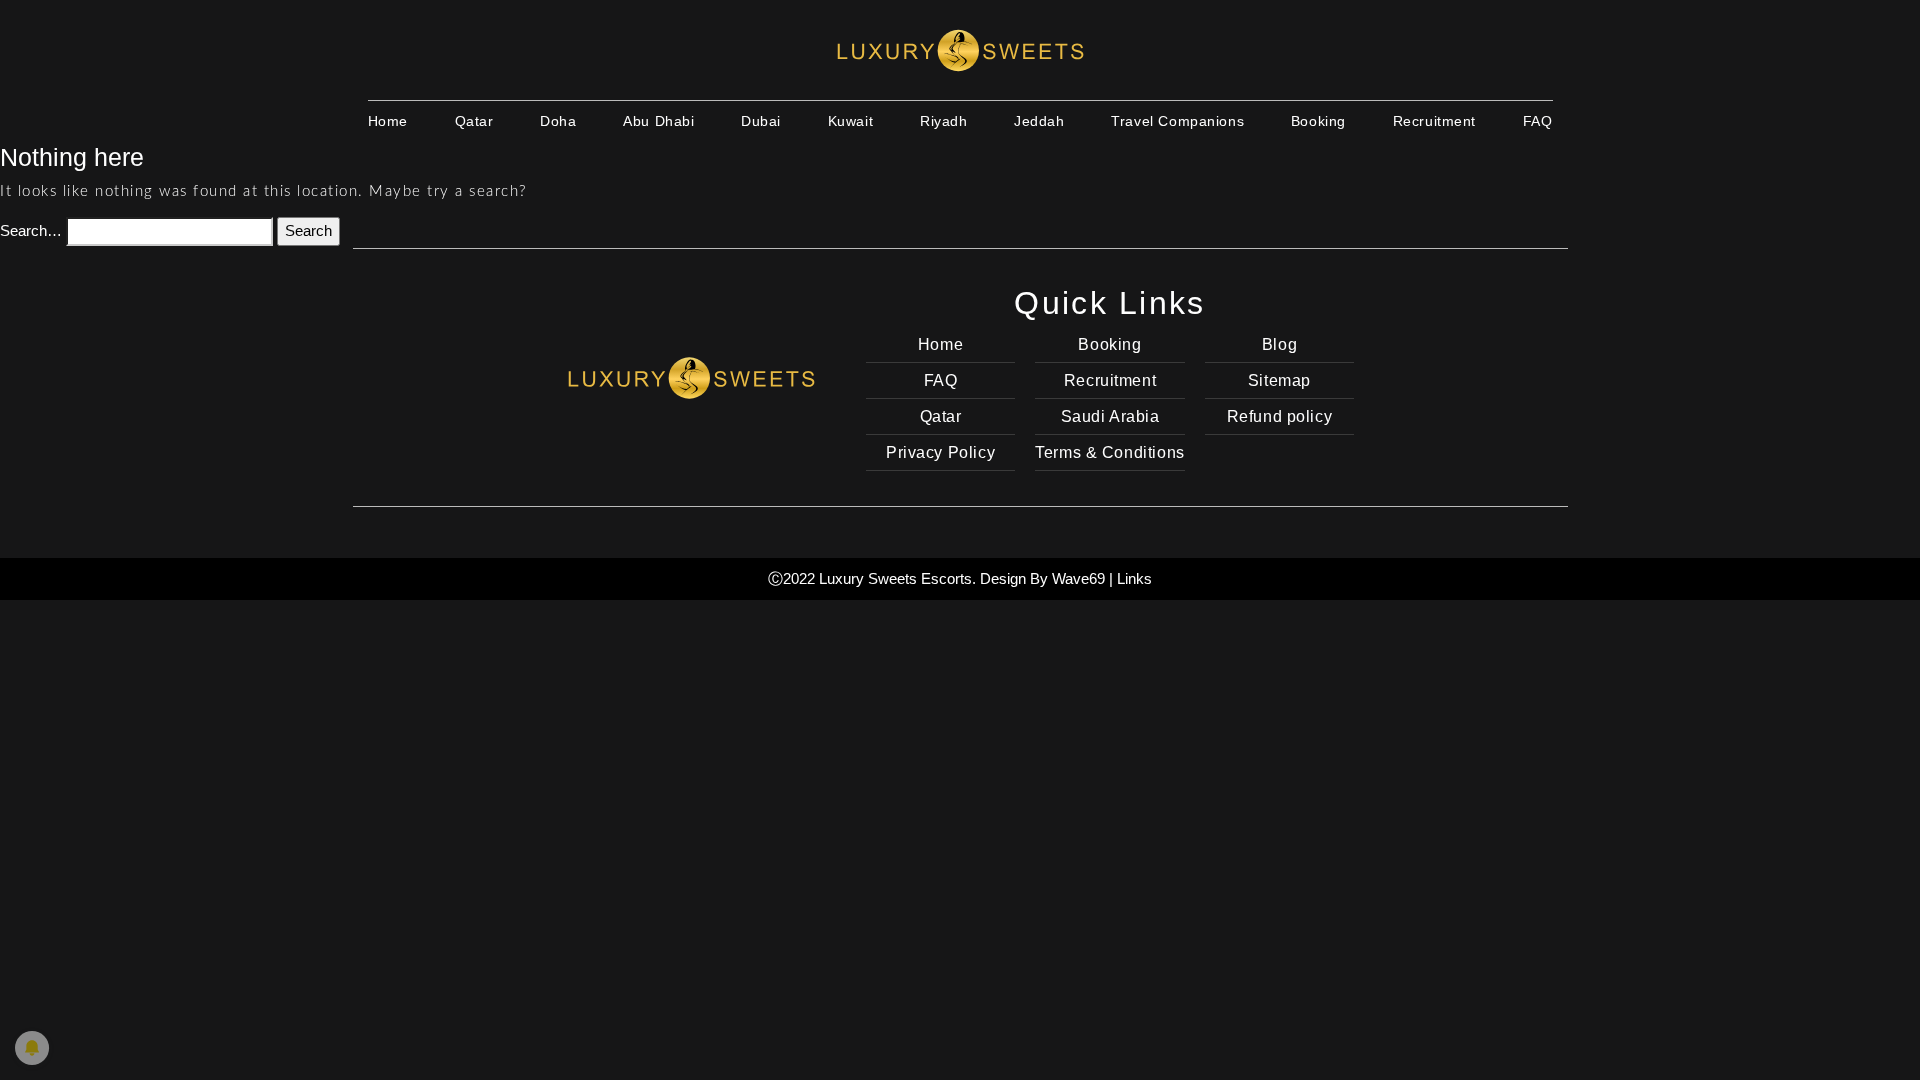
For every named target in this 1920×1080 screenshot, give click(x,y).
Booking (1318, 121)
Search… (31, 230)
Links (1134, 578)
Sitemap (1279, 380)
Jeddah (1039, 121)
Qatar (474, 121)
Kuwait (850, 121)
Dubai (761, 121)
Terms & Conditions (1109, 452)
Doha (558, 121)
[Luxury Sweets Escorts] (960, 50)
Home (388, 121)
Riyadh (943, 121)
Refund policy (1280, 416)
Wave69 (1078, 578)
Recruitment (1434, 121)
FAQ (1538, 121)
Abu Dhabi (658, 121)
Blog (1279, 344)
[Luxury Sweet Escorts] (691, 375)
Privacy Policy (940, 452)
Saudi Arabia (1110, 416)
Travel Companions (1177, 121)
